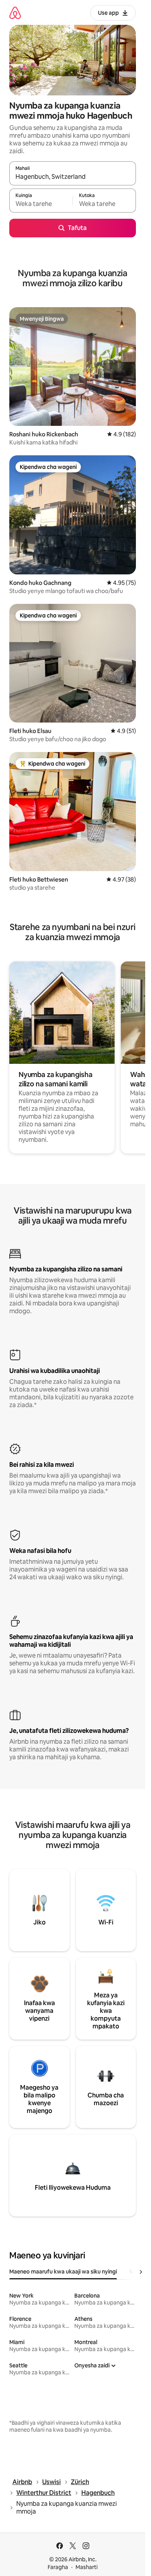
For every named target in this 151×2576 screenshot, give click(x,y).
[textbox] (41, 204)
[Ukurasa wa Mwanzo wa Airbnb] (15, 13)
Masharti (87, 2567)
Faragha (58, 2567)
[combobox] (73, 177)
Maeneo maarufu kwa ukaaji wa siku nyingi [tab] (63, 2272)
